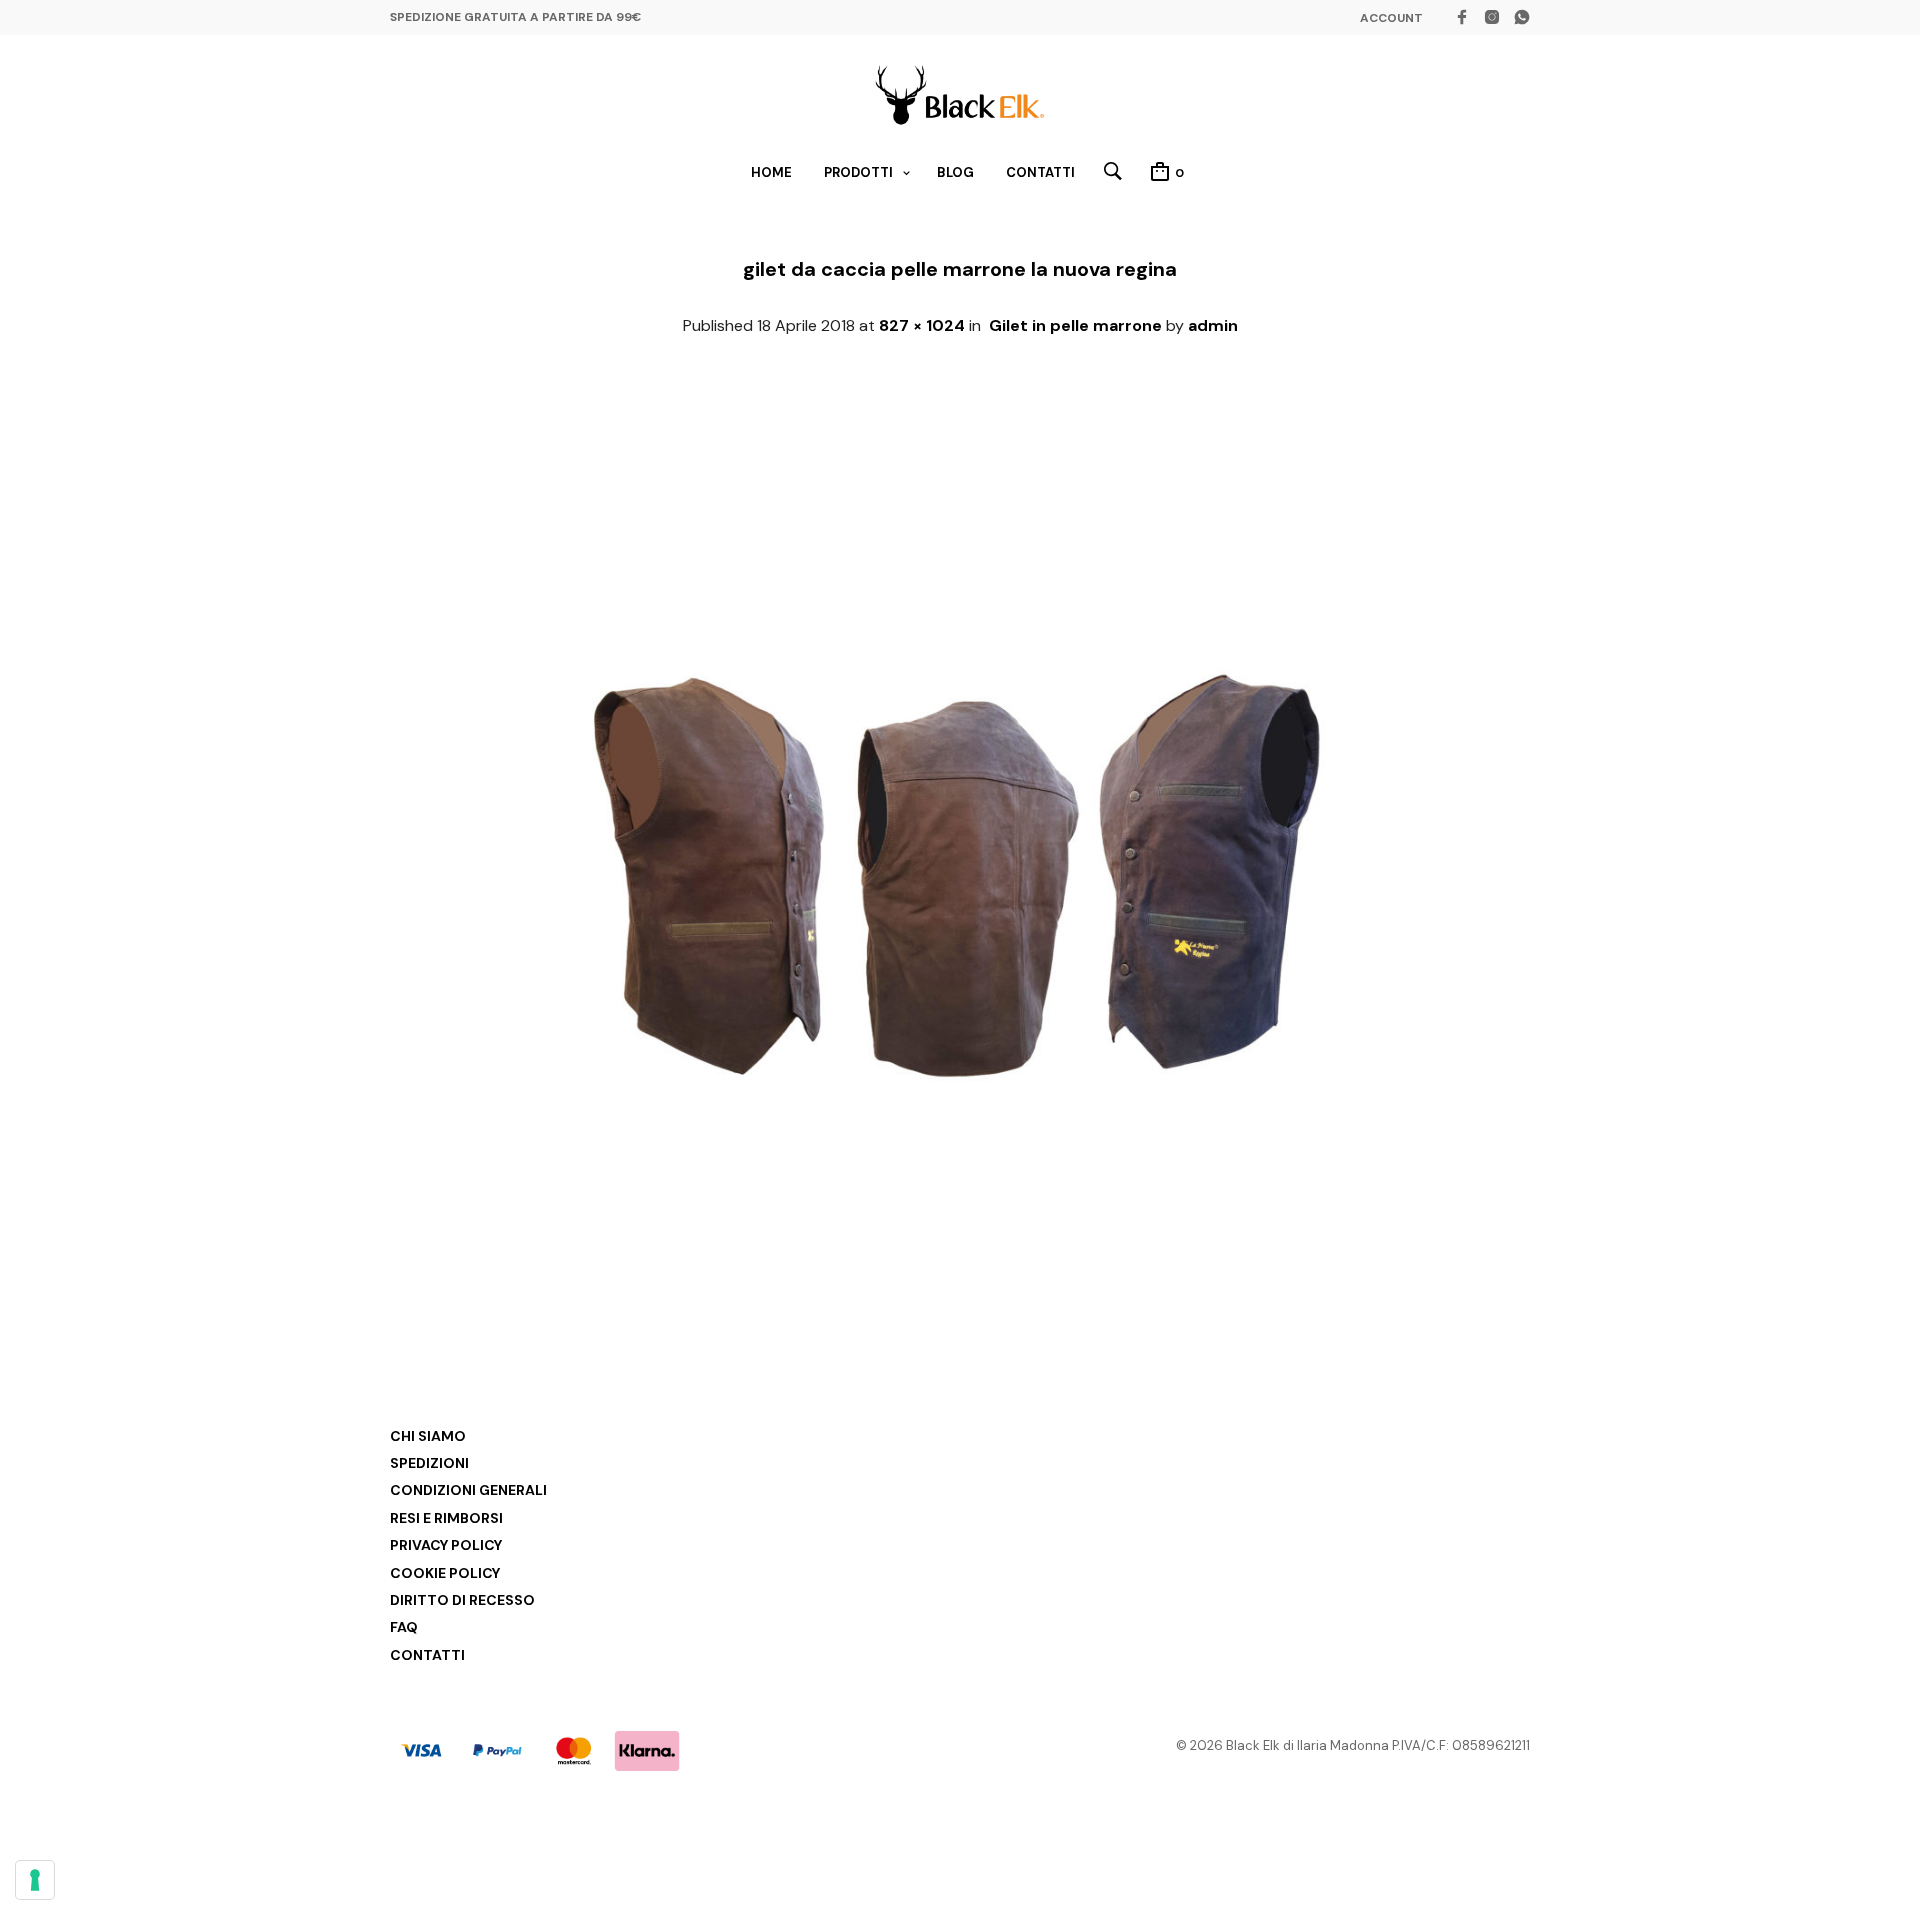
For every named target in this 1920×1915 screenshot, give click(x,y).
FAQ (404, 1627)
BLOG (955, 172)
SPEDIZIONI (429, 1463)
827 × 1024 (922, 325)
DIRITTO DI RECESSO (462, 1600)
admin (1213, 325)
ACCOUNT (1391, 18)
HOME (771, 172)
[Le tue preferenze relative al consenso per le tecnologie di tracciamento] (35, 1880)
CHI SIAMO (428, 1436)
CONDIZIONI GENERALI (468, 1490)
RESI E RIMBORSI (446, 1518)
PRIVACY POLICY (446, 1545)
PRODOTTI (858, 172)
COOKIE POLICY (445, 1573)
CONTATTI (1040, 172)
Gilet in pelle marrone (1075, 325)
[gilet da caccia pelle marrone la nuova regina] (960, 1301)
